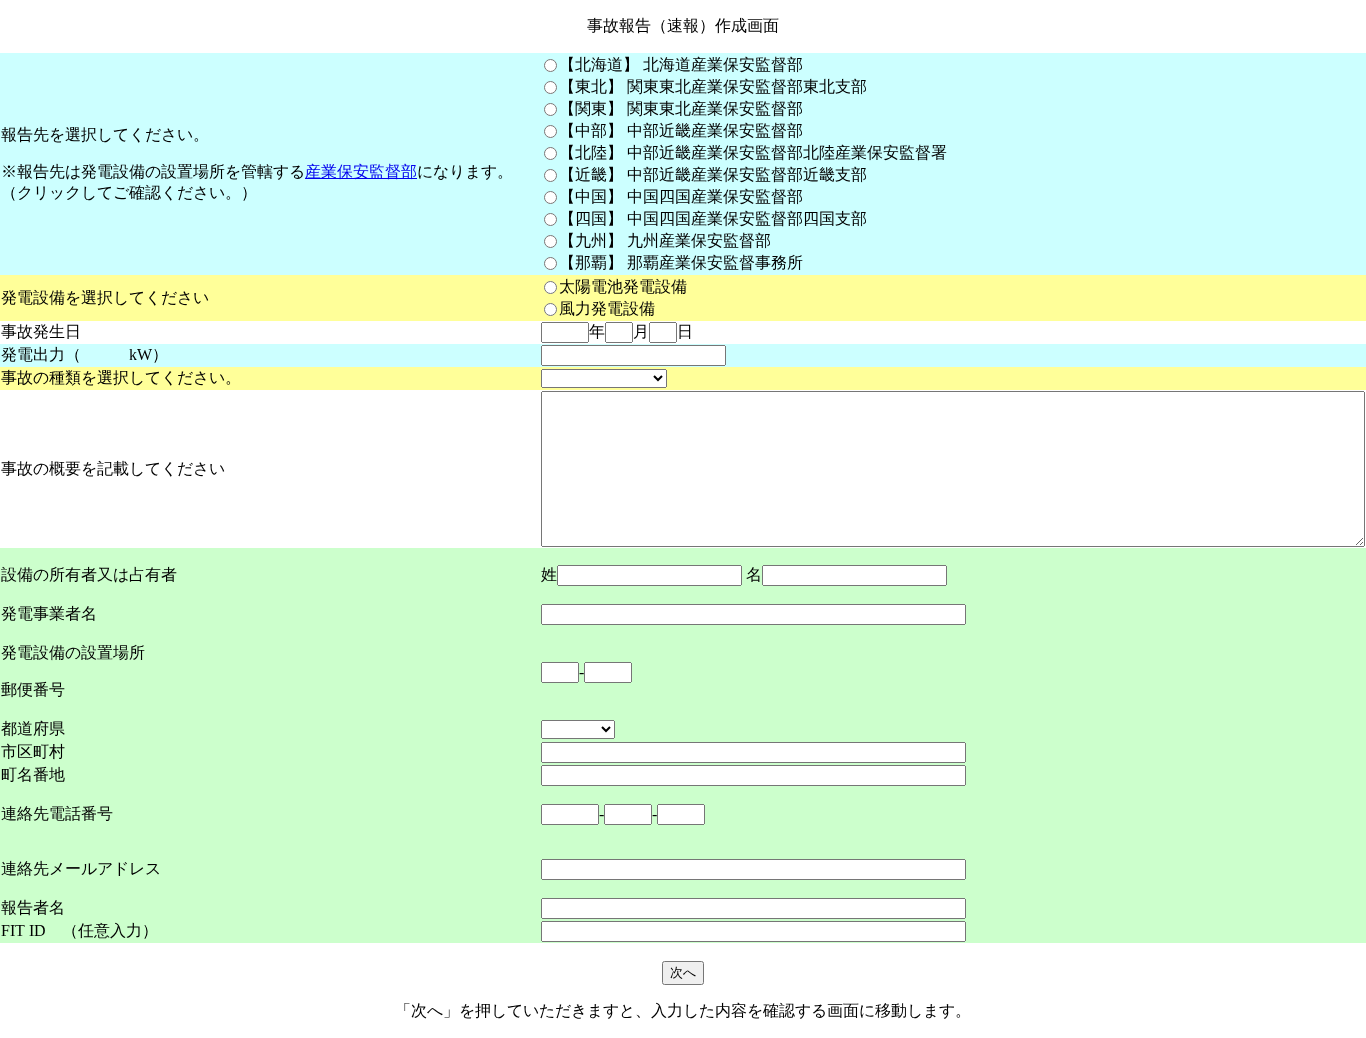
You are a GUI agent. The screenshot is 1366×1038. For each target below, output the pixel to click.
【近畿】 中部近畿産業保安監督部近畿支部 (713, 174)
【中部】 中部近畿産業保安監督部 (681, 130)
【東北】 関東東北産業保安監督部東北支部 (713, 86)
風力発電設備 (607, 308)
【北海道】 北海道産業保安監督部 (681, 64)
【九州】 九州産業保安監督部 (665, 240)
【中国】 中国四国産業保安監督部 (681, 196)
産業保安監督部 (361, 171)
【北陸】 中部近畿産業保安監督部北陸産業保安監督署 (753, 152)
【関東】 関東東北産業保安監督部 (681, 108)
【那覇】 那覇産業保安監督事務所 (681, 262)
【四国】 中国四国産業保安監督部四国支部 (713, 218)
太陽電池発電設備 (623, 286)
